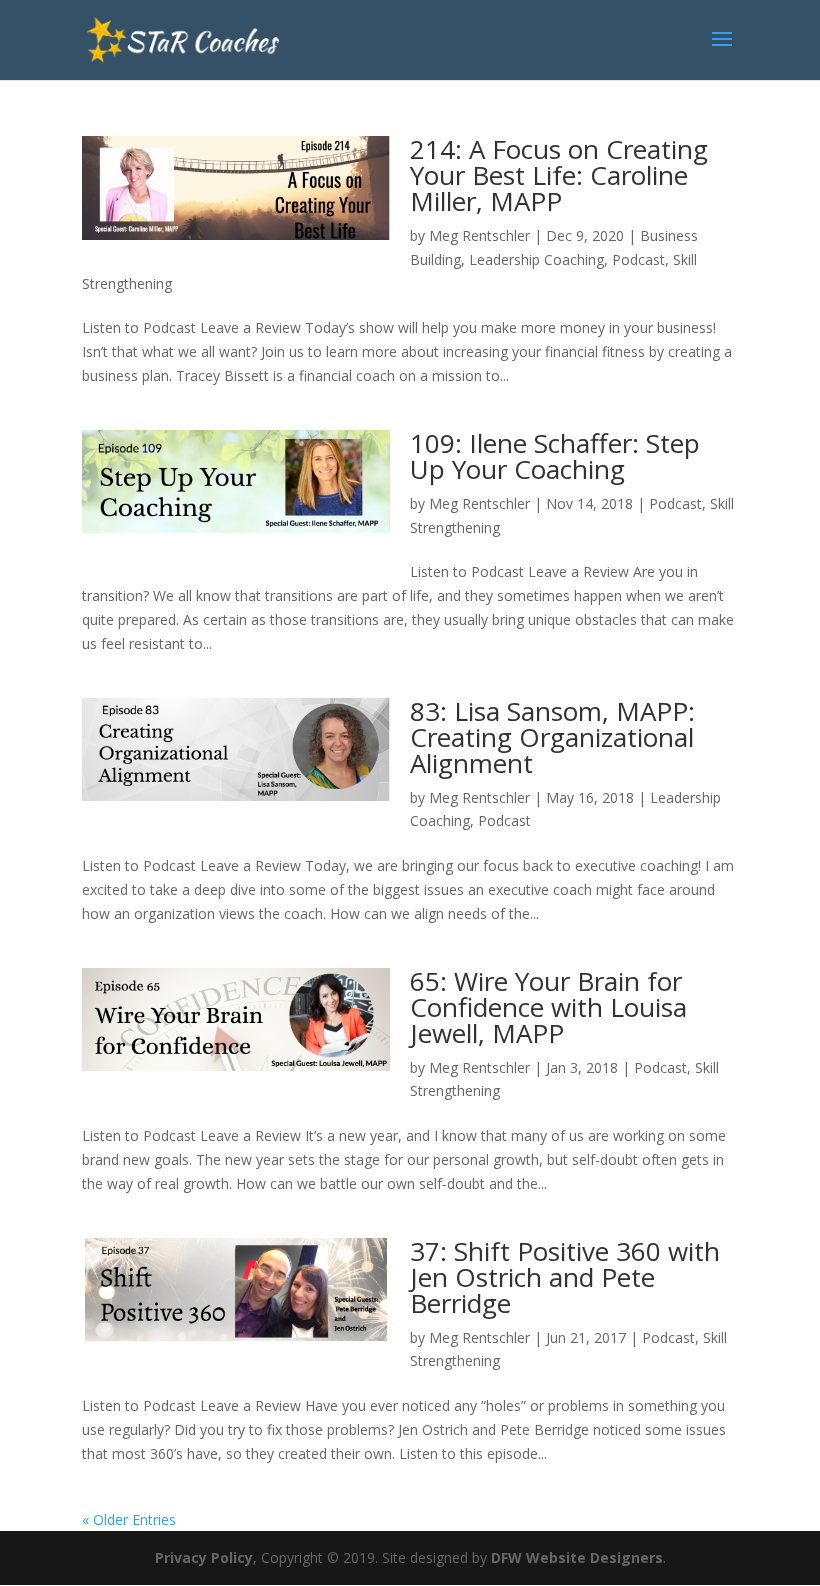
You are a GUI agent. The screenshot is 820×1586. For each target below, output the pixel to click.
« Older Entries (129, 1519)
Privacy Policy (204, 1557)
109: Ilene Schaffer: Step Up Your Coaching (555, 456)
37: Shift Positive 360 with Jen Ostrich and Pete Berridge (565, 1277)
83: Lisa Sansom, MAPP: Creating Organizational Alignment (552, 737)
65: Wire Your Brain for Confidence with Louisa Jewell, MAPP (548, 1007)
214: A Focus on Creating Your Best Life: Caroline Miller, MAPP (559, 175)
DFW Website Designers (577, 1557)
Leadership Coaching (536, 259)
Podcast (638, 259)
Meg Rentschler (479, 235)
